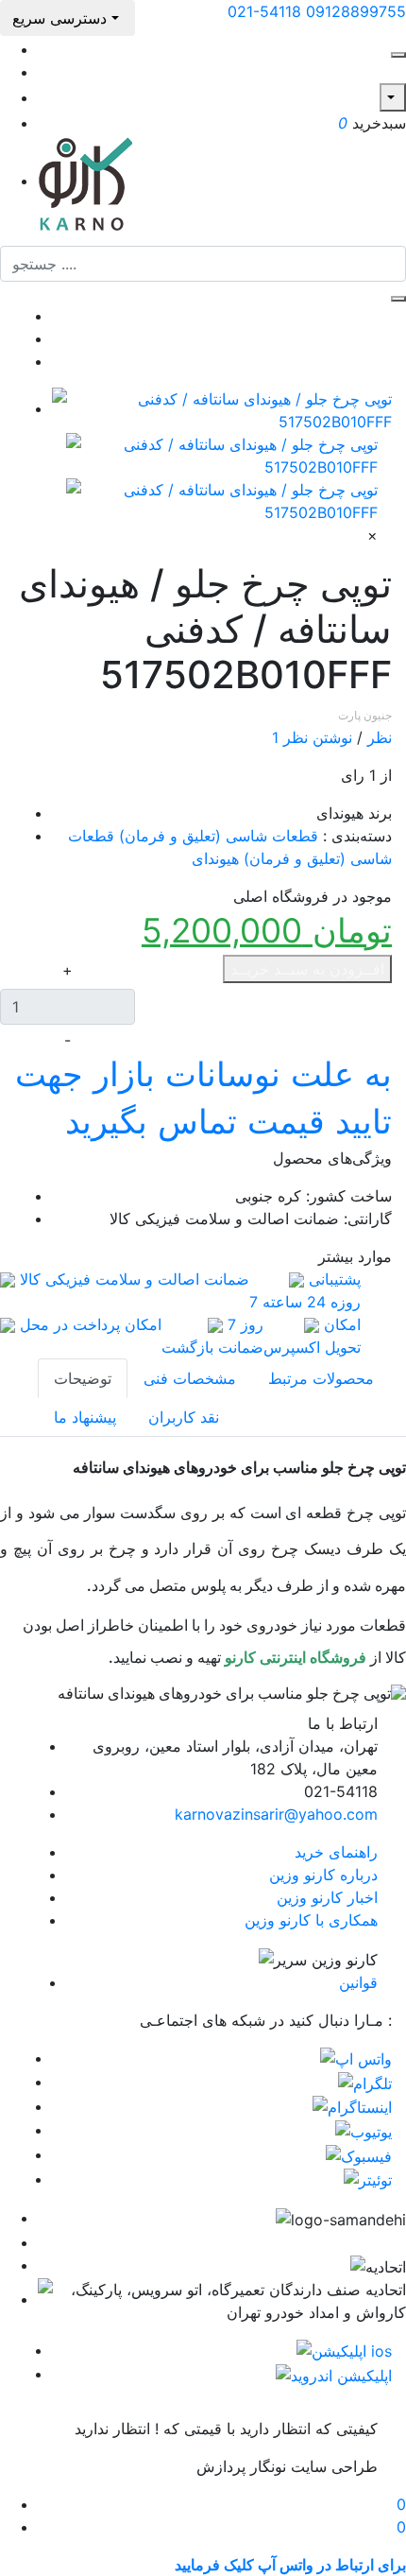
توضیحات (83, 1378)
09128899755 (356, 11)
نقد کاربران (184, 1417)
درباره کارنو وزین (323, 1875)
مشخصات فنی (190, 1378)
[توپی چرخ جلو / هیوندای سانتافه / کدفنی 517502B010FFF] (222, 408)
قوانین (358, 1982)
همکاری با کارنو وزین (311, 1920)
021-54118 (264, 11)
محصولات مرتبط (321, 1378)
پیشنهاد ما (85, 1417)
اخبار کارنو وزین (327, 1897)
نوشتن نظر (318, 737)
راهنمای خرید (336, 1852)
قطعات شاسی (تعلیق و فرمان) (219, 836)
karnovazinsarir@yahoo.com (276, 1814)
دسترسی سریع (62, 18)
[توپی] (222, 499)
